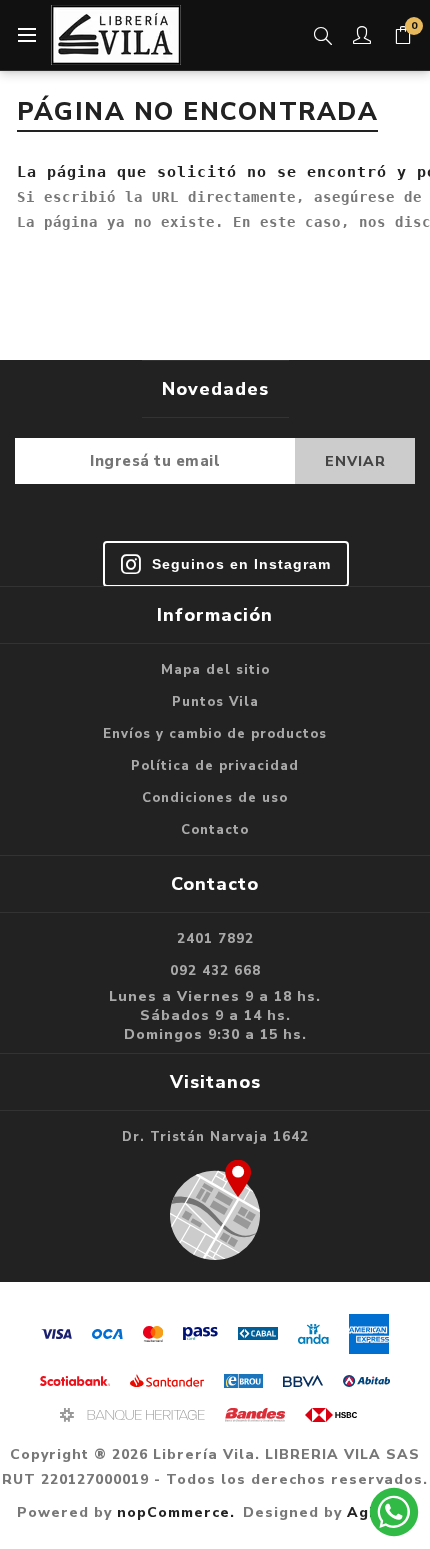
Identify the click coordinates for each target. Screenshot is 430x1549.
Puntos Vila (215, 702)
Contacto (215, 830)
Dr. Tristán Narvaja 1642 (215, 1137)
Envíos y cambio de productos (215, 734)
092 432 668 (215, 971)
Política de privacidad (215, 766)
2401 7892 (215, 939)
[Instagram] (226, 564)
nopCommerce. (176, 1512)
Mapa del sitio (215, 670)
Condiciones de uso (215, 798)
